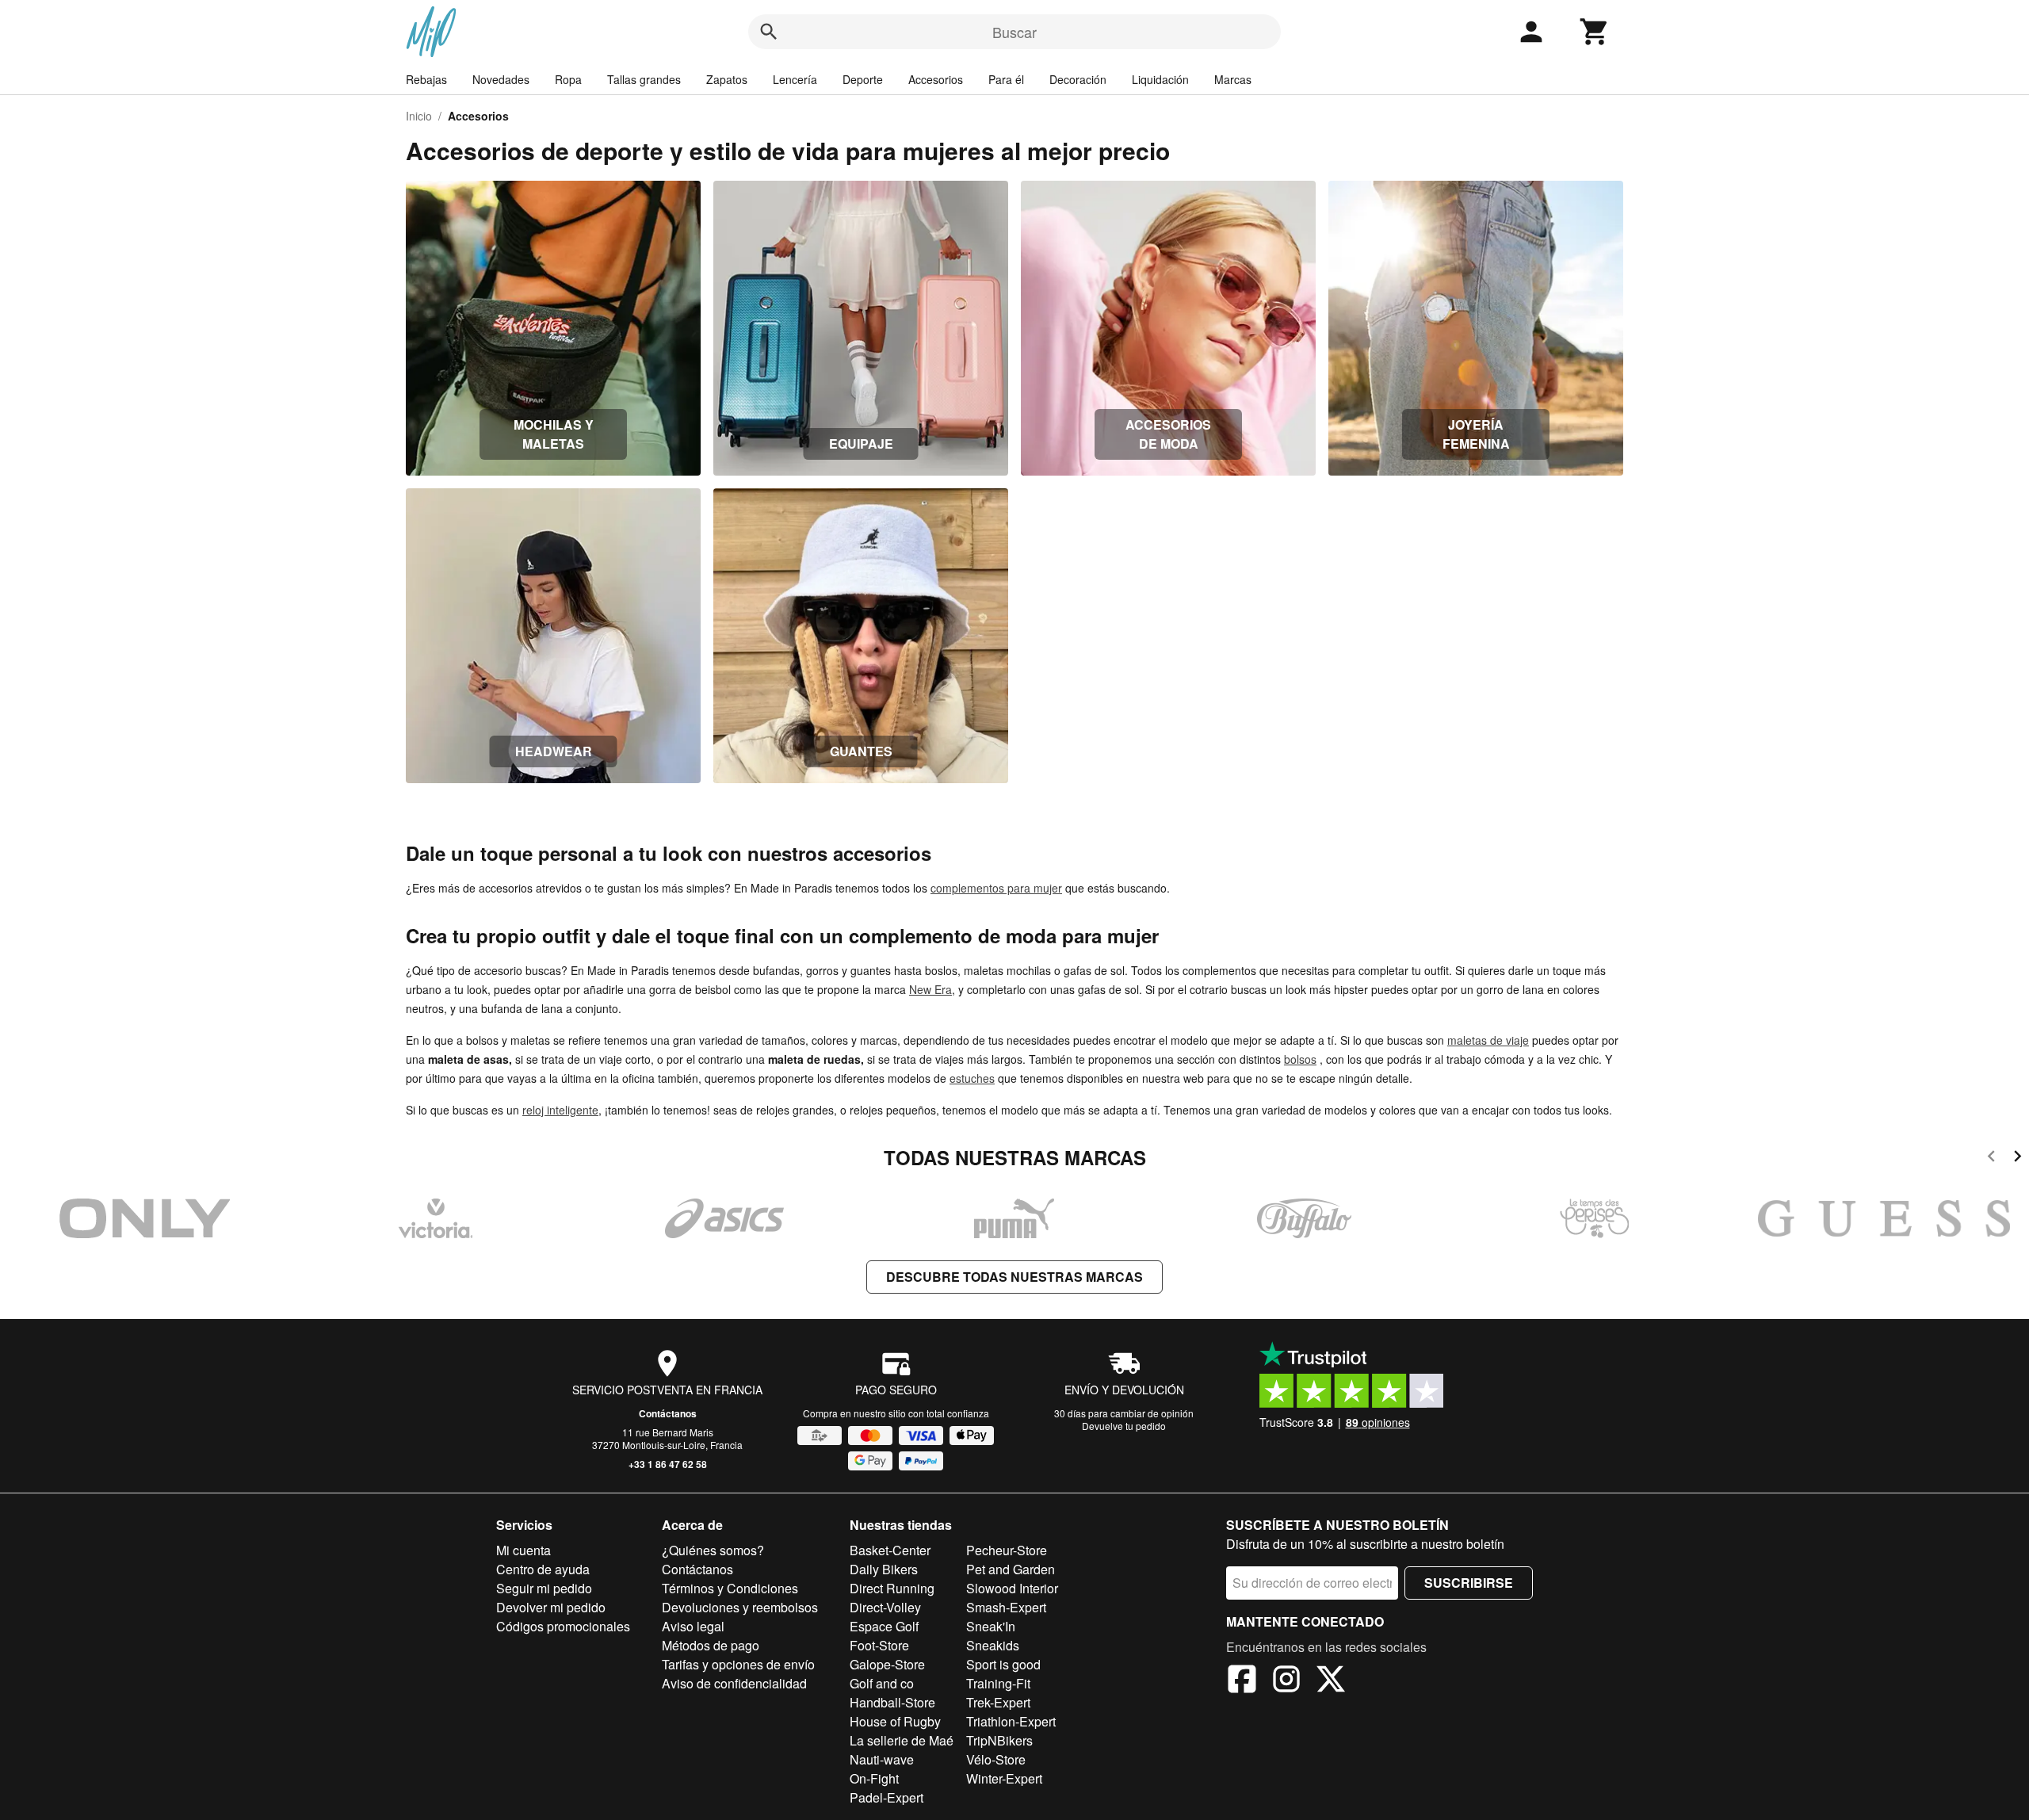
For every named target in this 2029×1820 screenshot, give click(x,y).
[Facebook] (1242, 1681)
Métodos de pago (711, 1645)
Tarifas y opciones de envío (738, 1664)
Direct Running (892, 1588)
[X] (1331, 1681)
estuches (972, 1078)
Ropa (568, 79)
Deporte (863, 79)
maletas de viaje (1488, 1040)
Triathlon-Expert (1011, 1721)
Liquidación (1160, 79)
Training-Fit (998, 1683)
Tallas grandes (644, 79)
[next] (2018, 1159)
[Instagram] (1286, 1681)
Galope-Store (887, 1664)
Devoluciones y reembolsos (740, 1607)
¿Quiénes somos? (713, 1550)
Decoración (1078, 79)
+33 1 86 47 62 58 (668, 1464)
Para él (1006, 79)
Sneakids (993, 1645)
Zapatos (727, 79)
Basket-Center (890, 1550)
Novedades (501, 79)
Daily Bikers (884, 1569)
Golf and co (882, 1683)
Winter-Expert (1004, 1778)
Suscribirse (1469, 1583)
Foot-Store (879, 1645)
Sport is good (1003, 1664)
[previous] (1991, 1159)
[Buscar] (769, 32)
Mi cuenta (523, 1550)
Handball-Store (892, 1702)
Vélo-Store (996, 1759)
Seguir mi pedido (544, 1588)
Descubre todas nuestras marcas (1014, 1277)
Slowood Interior (1012, 1588)
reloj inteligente (560, 1110)
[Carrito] (1595, 32)
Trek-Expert (998, 1702)
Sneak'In (991, 1626)
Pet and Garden (1011, 1569)
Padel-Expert (886, 1797)
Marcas (1233, 79)
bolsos (1300, 1059)
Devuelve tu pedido (1124, 1426)
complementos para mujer (996, 888)
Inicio (419, 116)
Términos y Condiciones (730, 1588)
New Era (930, 989)
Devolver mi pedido (551, 1607)
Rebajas (426, 79)
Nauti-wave (882, 1759)
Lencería (795, 79)
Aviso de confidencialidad (734, 1683)
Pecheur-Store (1007, 1550)
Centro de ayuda (543, 1569)
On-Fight (874, 1778)
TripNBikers (999, 1740)
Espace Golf (884, 1626)
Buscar (1014, 32)
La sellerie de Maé (902, 1740)
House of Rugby (895, 1721)
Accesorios (936, 79)
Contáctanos (668, 1413)
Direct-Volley (885, 1607)
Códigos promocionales (563, 1626)
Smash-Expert (1006, 1607)
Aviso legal (693, 1626)
